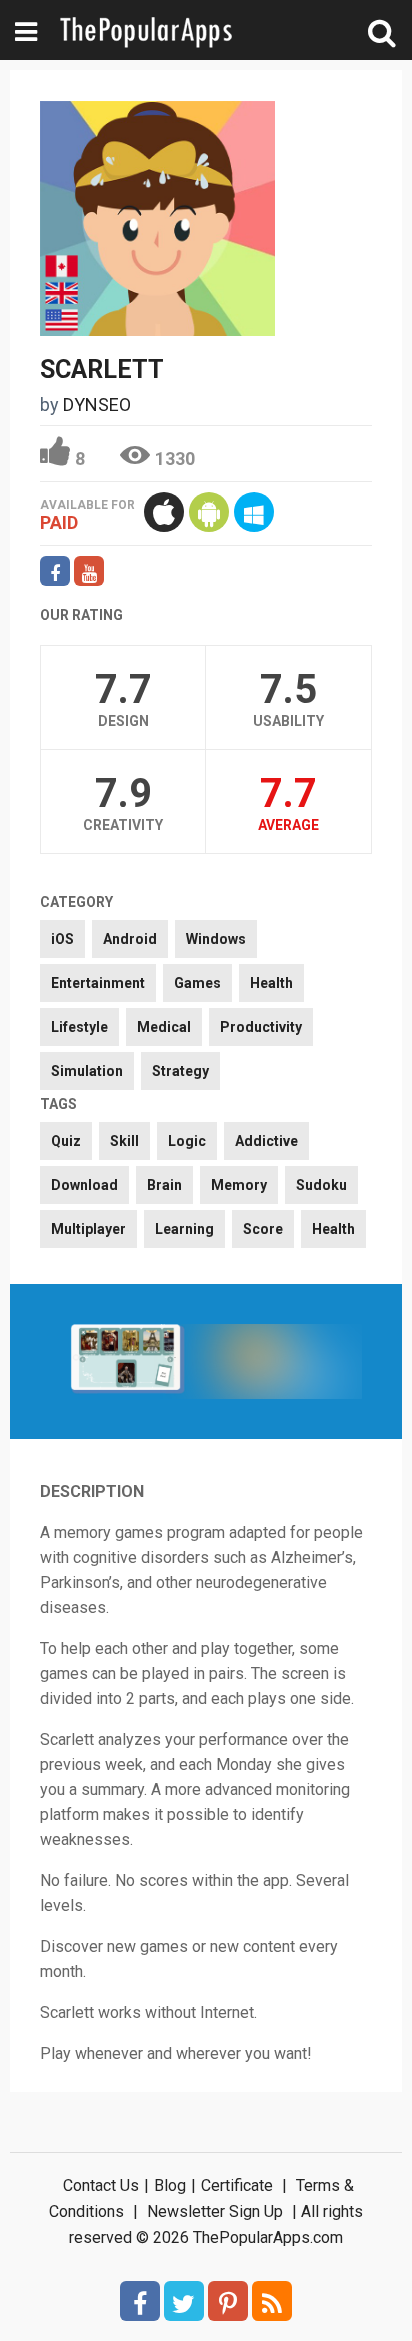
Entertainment (98, 983)
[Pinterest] (228, 2301)
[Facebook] (140, 2301)
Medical (164, 1027)
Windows (216, 939)
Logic (187, 1141)
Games (197, 983)
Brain (164, 1185)
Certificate (237, 2185)
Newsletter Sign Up (215, 2211)
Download (84, 1185)
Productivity (261, 1027)
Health (271, 983)
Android (130, 939)
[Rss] (272, 2301)
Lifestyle (79, 1027)
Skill (124, 1141)
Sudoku (321, 1185)
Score (263, 1229)
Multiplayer (88, 1229)
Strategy (180, 1071)
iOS (62, 939)
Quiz (66, 1141)
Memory (239, 1185)
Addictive (266, 1141)
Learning (184, 1229)
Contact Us (101, 2185)
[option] (128, 1361)
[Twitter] (184, 2301)
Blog (170, 2185)
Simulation (87, 1071)
